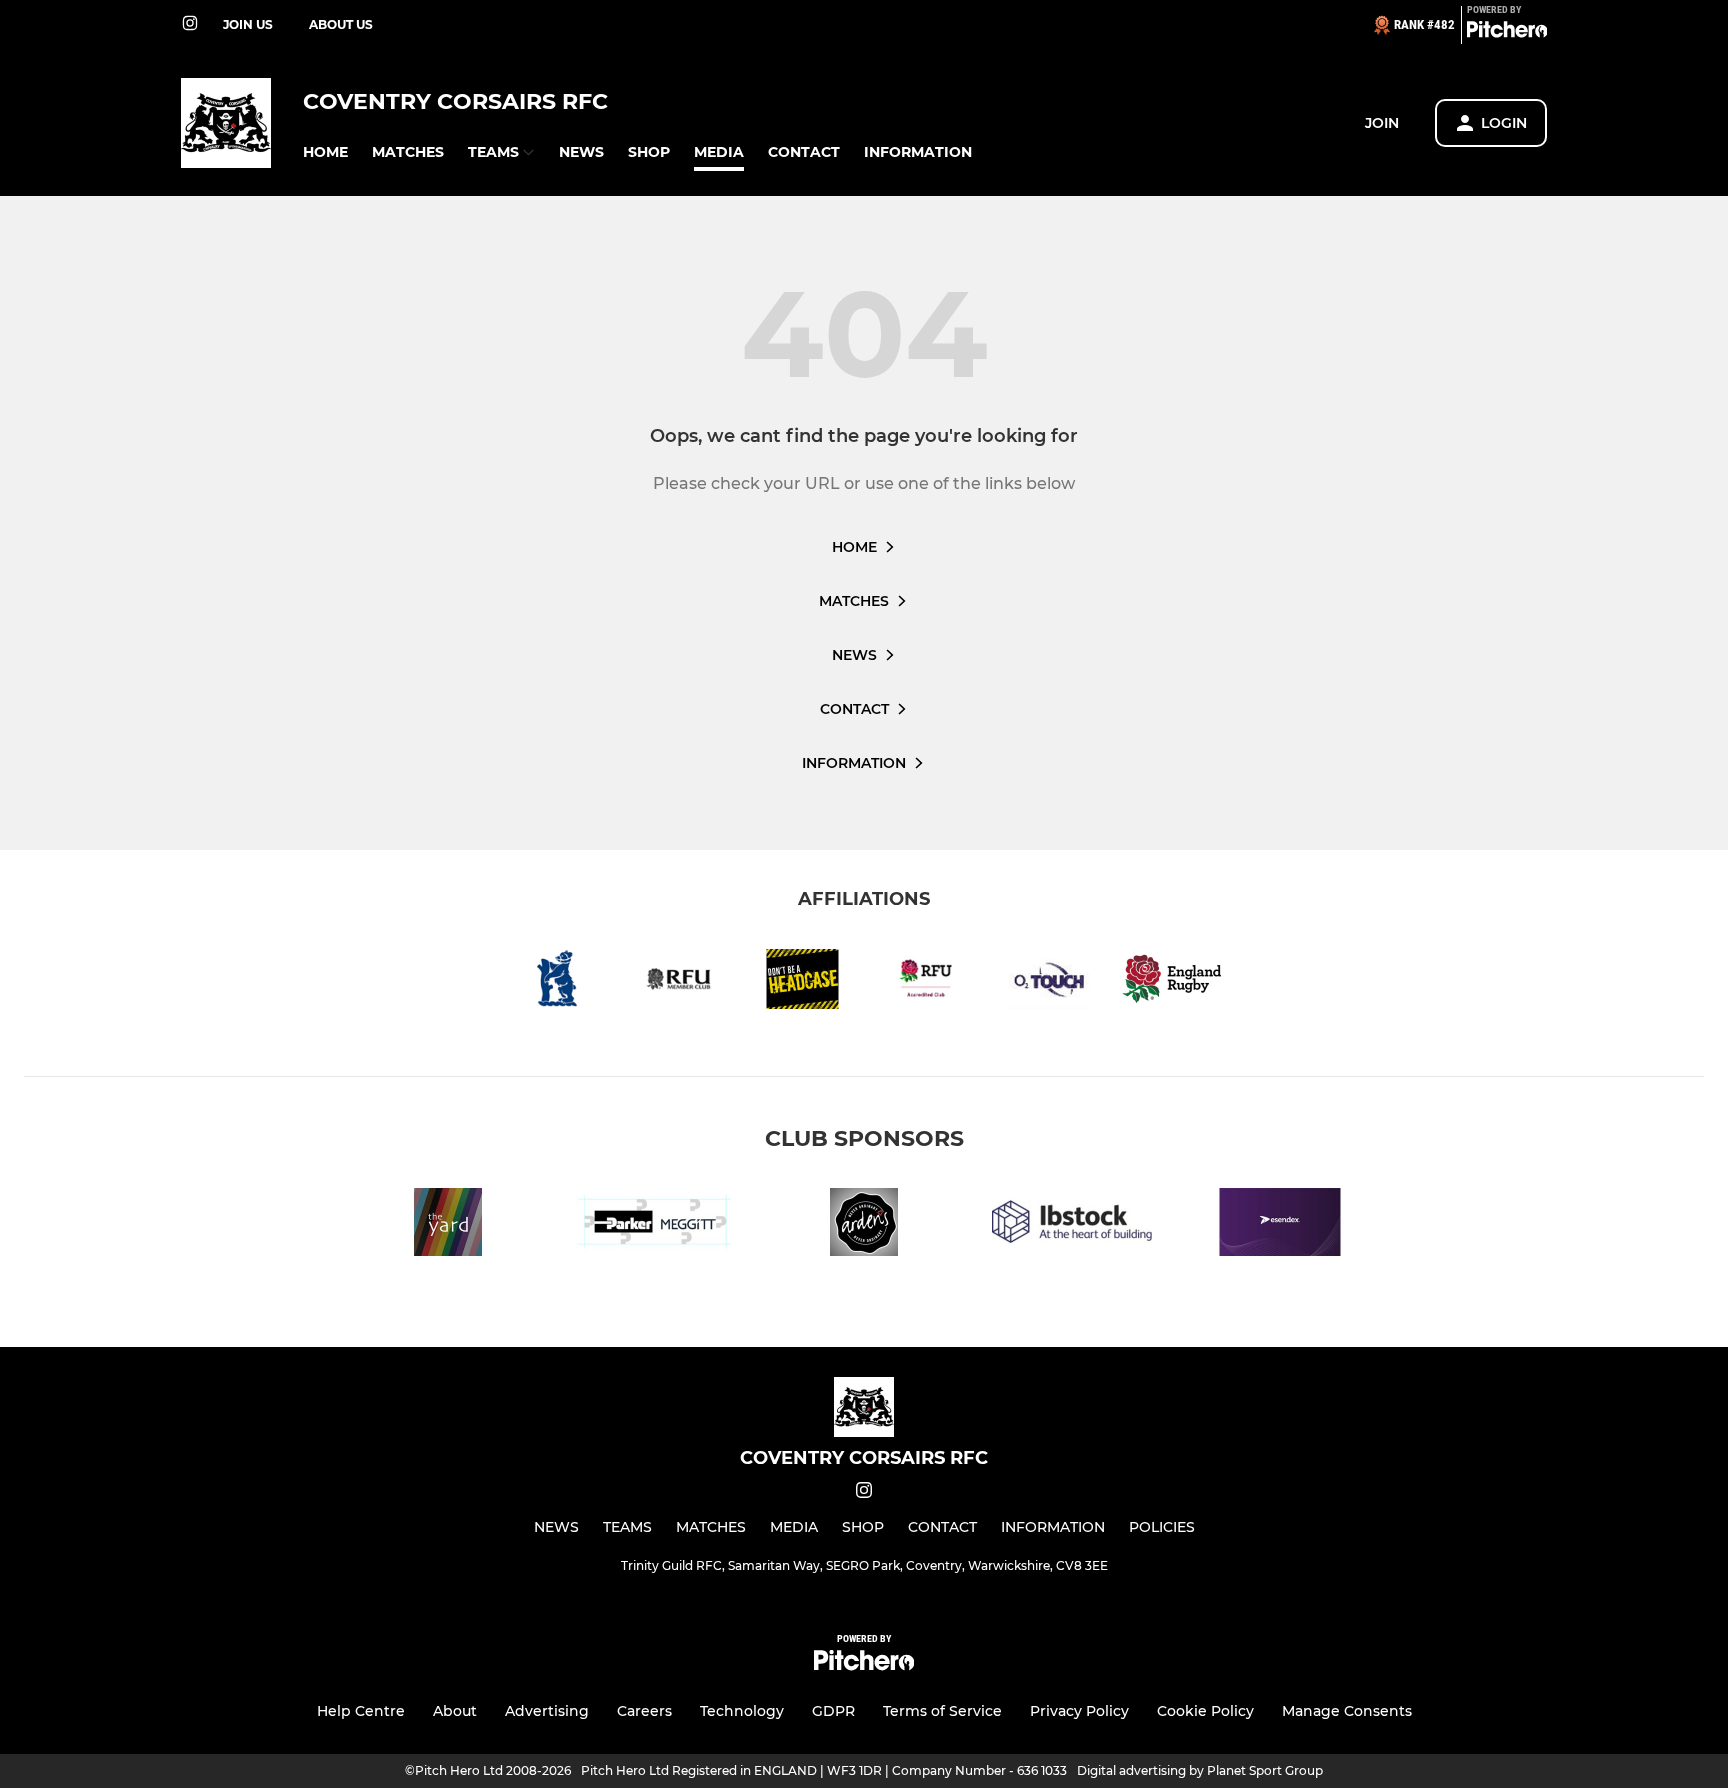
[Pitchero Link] (1507, 33)
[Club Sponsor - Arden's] (864, 1225)
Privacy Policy (1079, 1711)
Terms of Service (942, 1711)
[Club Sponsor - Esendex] (1280, 1225)
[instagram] (190, 24)
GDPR (833, 1711)
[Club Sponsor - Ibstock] (1072, 1225)
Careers (644, 1711)
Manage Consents (1347, 1711)
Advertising (547, 1711)
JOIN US (248, 24)
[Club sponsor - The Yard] (448, 1225)
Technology (742, 1711)
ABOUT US (341, 24)
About (455, 1711)
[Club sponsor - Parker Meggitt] (656, 1225)
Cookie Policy (1205, 1711)
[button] (325, 152)
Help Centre (361, 1711)
